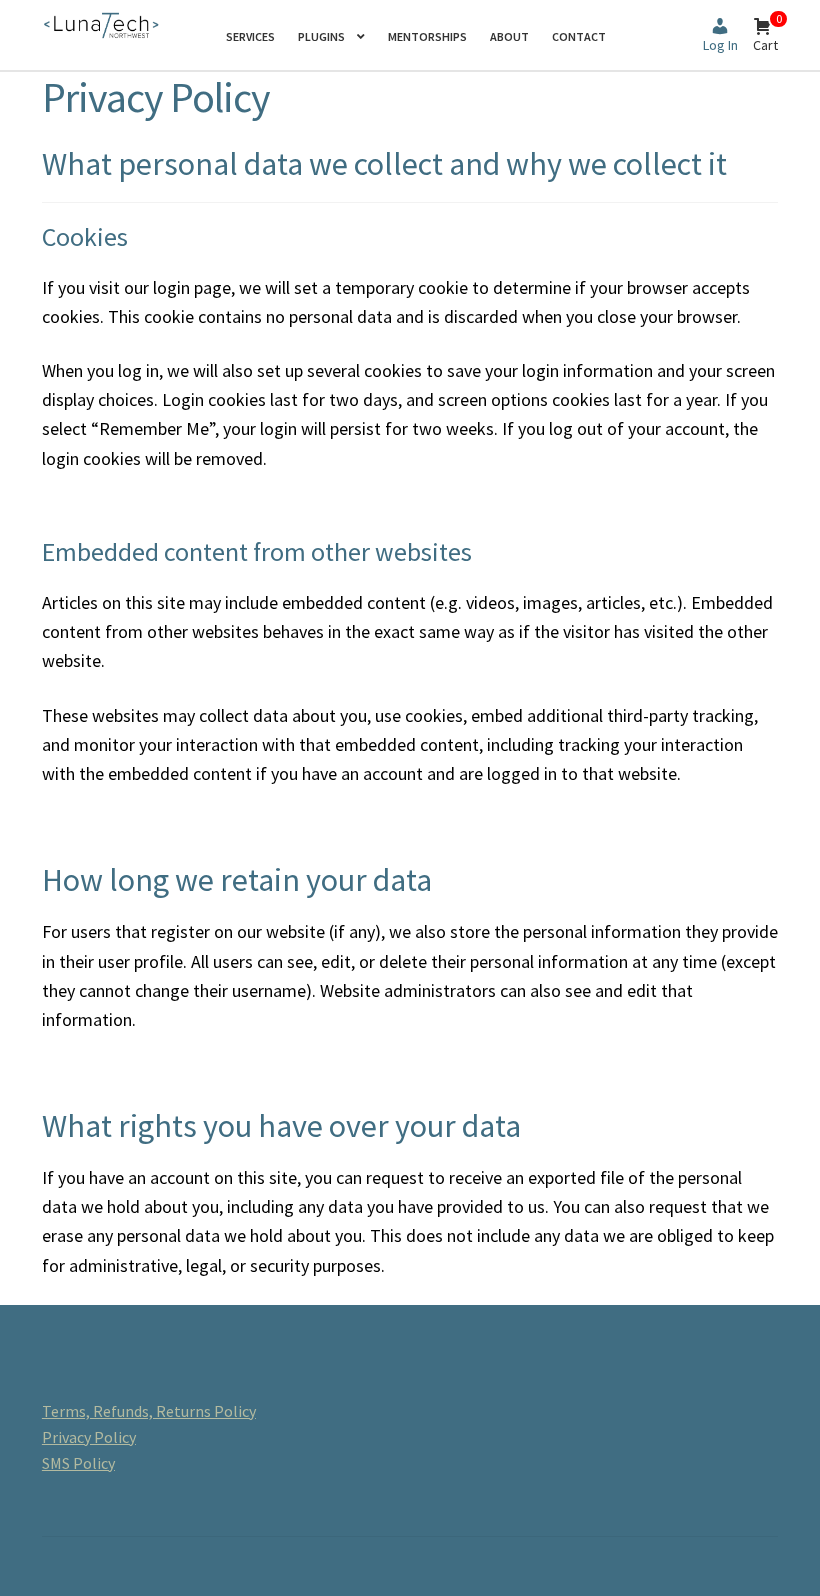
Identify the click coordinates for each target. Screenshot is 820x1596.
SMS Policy (78, 1463)
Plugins (321, 36)
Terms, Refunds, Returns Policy (149, 1411)
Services (250, 36)
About (509, 36)
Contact (579, 36)
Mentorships (427, 36)
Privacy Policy (89, 1437)
